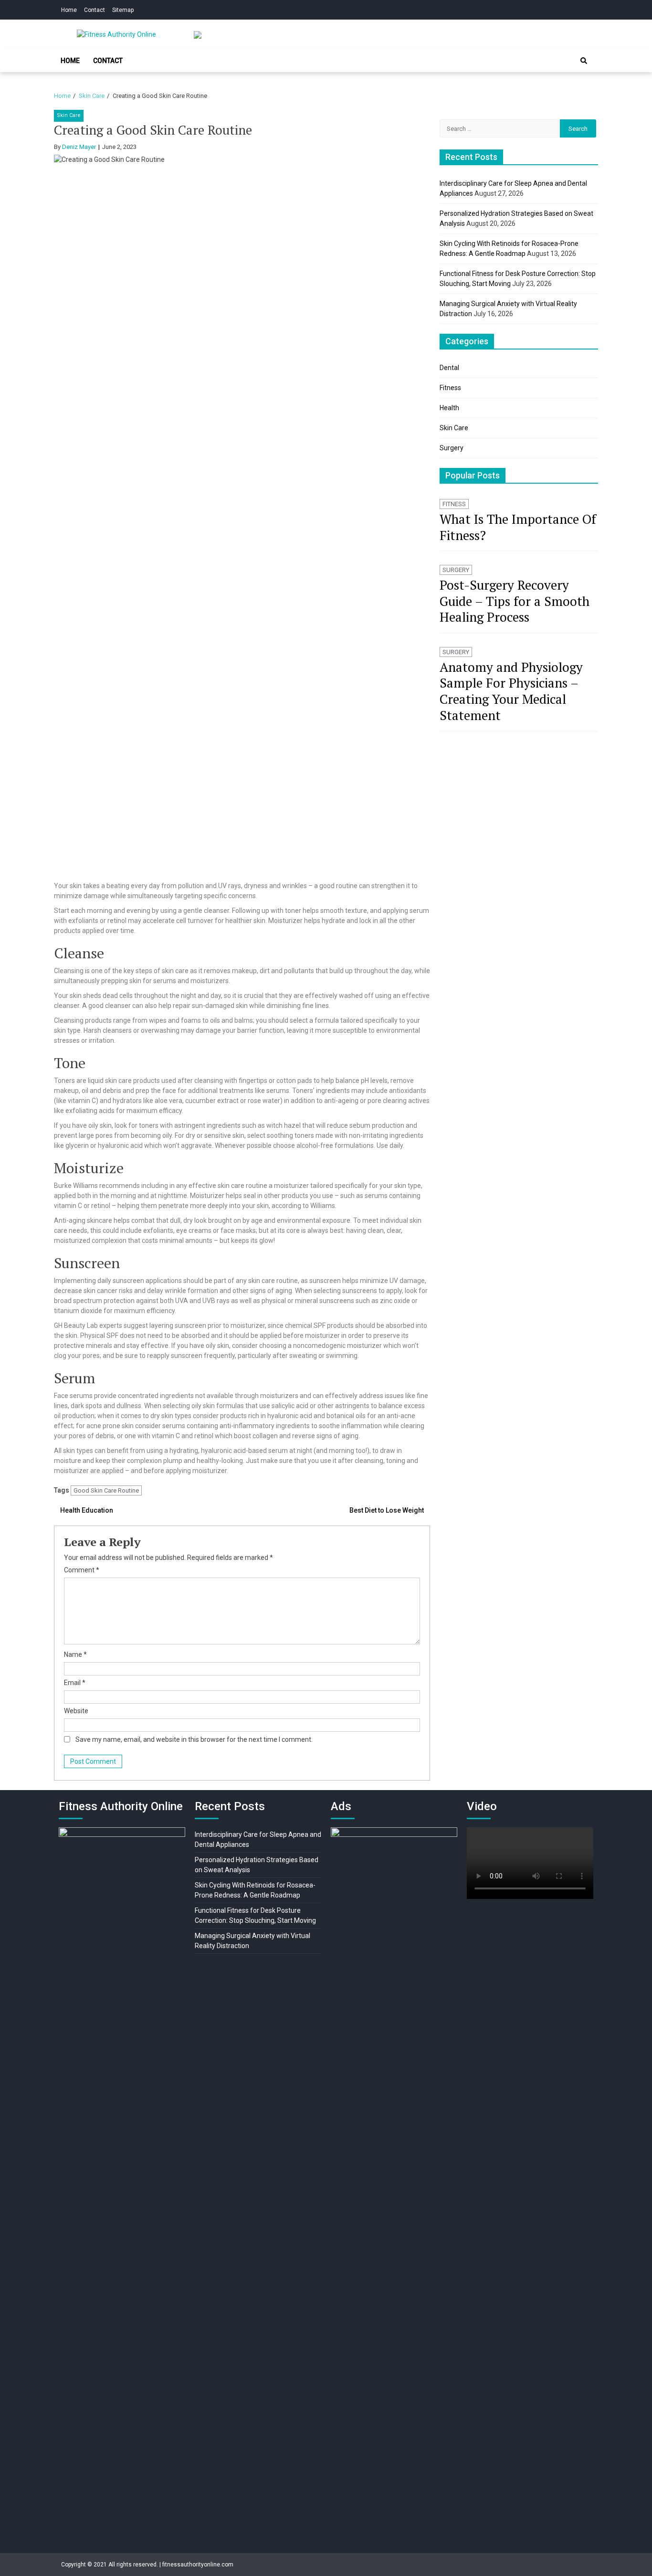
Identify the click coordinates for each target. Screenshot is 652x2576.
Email (75, 1683)
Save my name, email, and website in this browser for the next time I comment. (194, 1739)
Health (449, 408)
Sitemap (123, 10)
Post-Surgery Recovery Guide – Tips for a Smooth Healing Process (515, 601)
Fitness (450, 388)
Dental (449, 368)
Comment (82, 1570)
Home (69, 10)
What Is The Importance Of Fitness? (518, 527)
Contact (95, 10)
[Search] (584, 61)
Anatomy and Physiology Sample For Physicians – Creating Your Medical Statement (511, 691)
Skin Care (69, 115)
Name (75, 1654)
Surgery (452, 448)
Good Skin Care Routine (106, 1490)
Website (76, 1711)
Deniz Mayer (79, 147)
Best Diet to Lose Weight (387, 1510)
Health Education (87, 1510)
